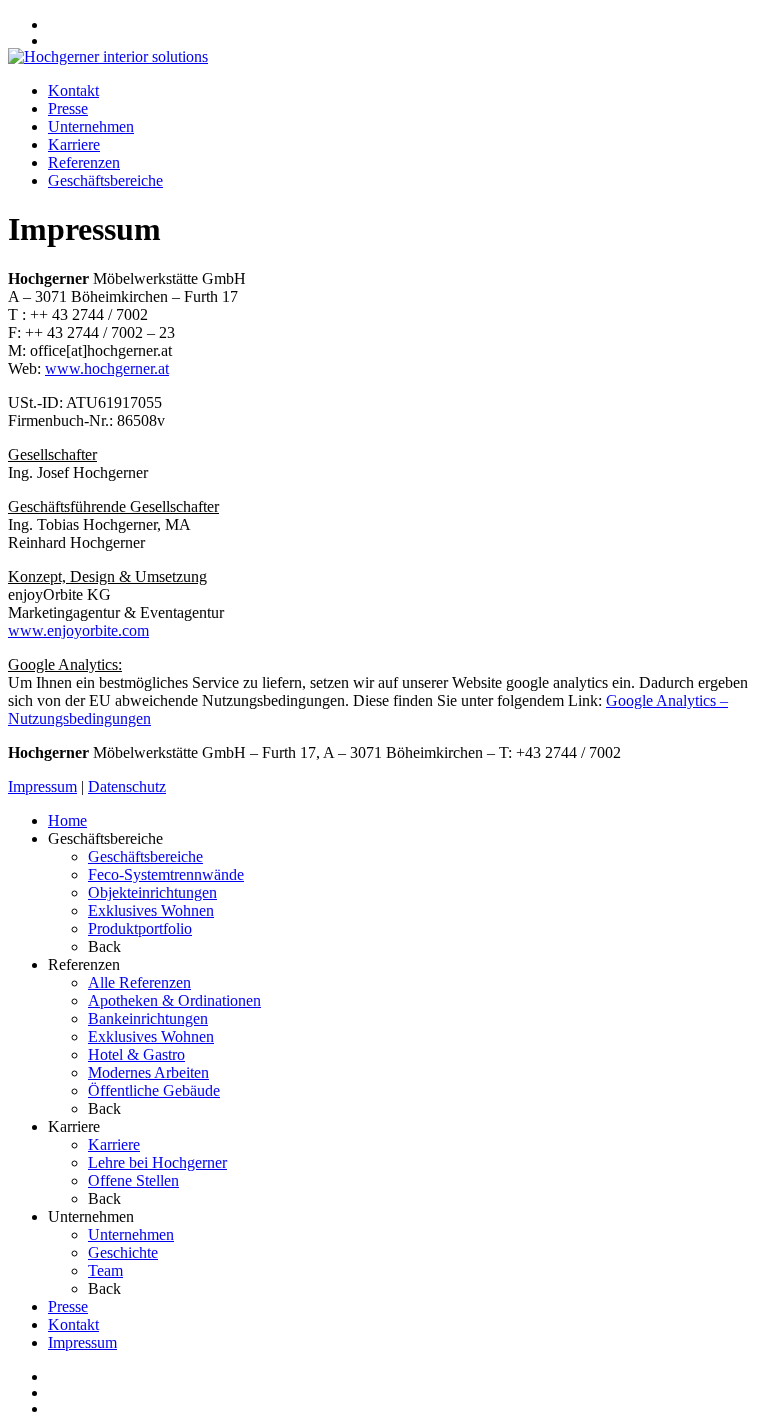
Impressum (42, 786)
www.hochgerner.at (107, 368)
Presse (68, 108)
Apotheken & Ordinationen (174, 1000)
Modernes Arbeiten (148, 1072)
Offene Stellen (133, 1180)
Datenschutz (127, 786)
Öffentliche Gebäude (154, 1090)
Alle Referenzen (139, 982)
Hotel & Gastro (136, 1054)
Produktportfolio (140, 928)
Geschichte (123, 1252)
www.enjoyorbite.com (78, 630)
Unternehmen (91, 126)
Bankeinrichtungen (148, 1018)
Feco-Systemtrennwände (166, 874)
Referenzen (84, 162)
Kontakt (73, 90)
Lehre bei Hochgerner (157, 1162)
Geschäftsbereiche (105, 180)
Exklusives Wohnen (151, 910)
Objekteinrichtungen (152, 892)
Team (105, 1270)
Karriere (74, 144)
